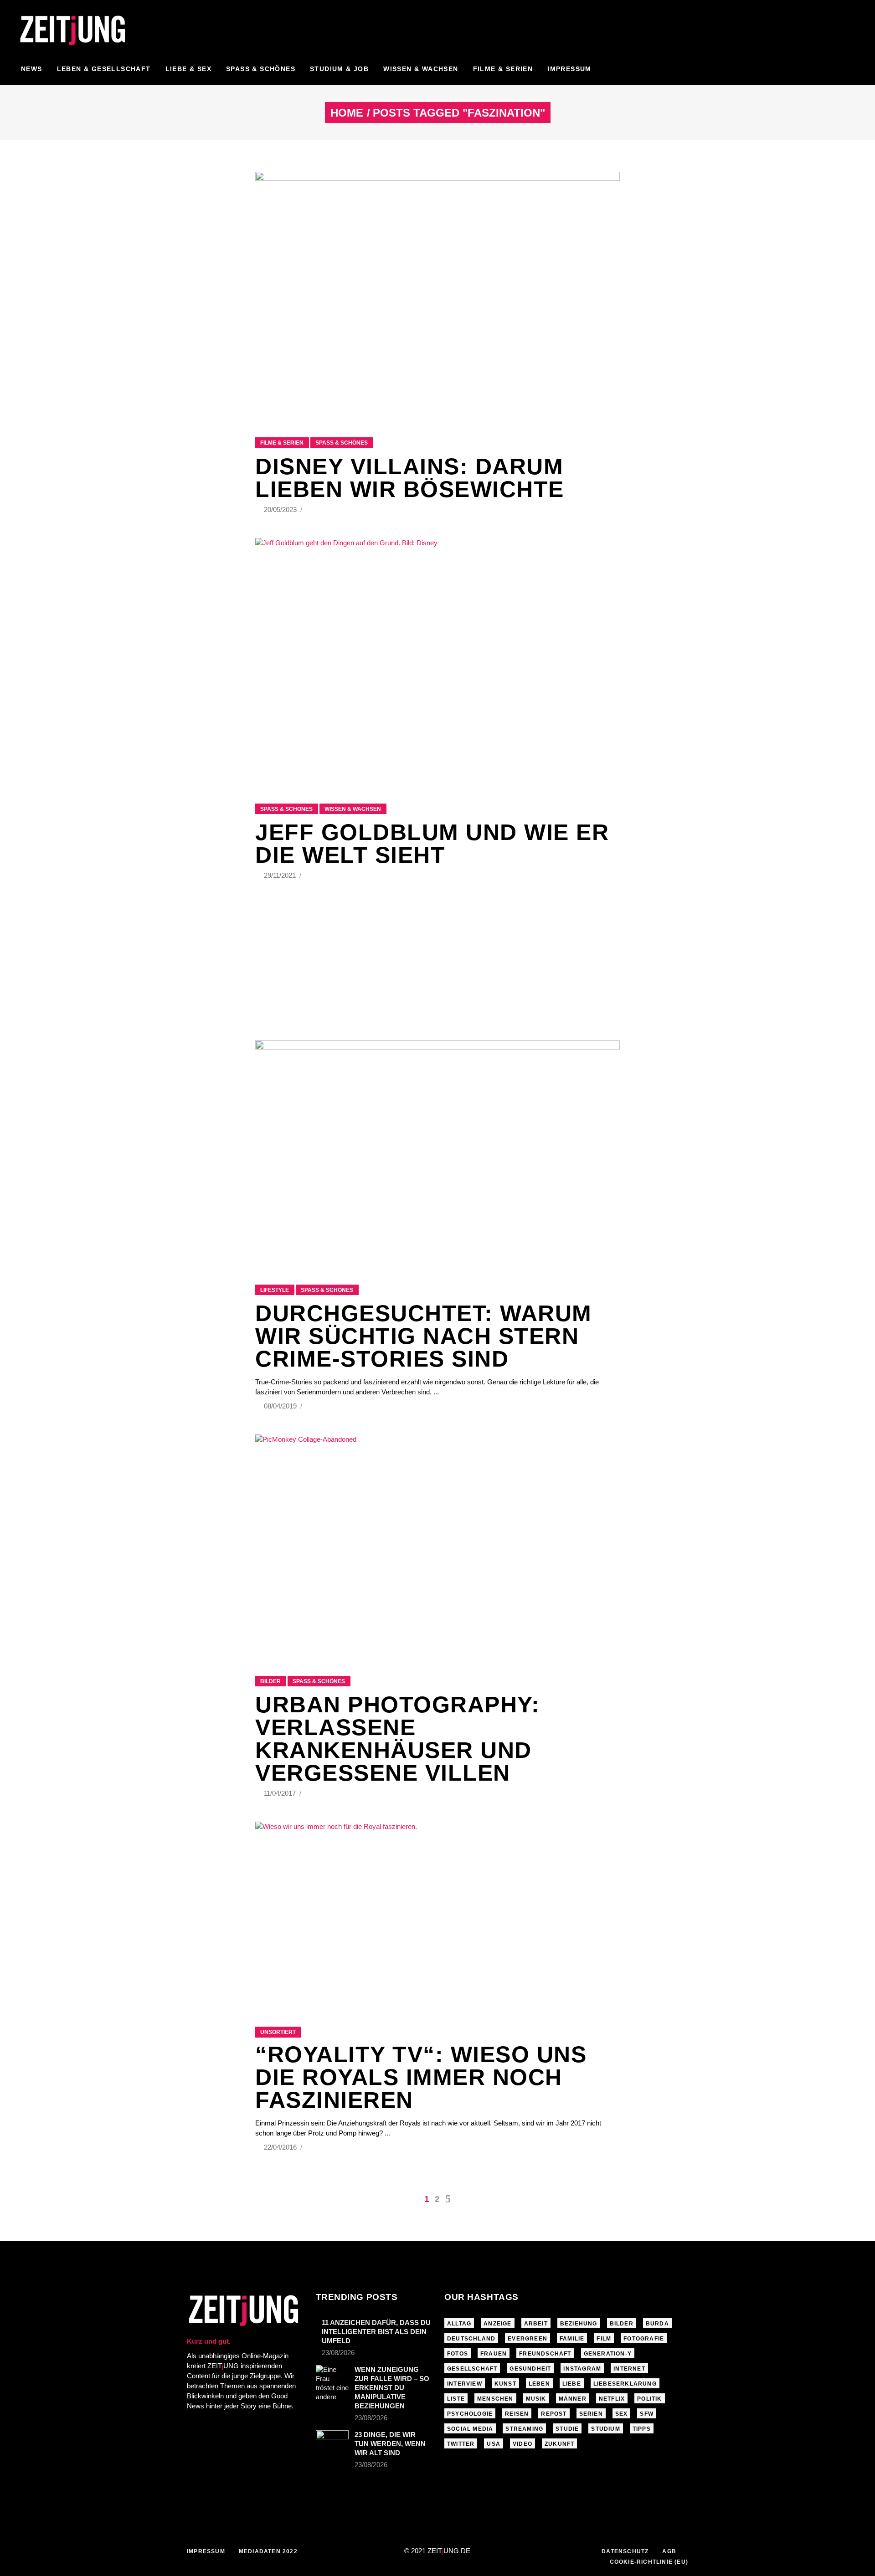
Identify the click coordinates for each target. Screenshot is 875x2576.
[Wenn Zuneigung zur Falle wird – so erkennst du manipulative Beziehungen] (332, 2383)
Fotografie (644, 2339)
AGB (669, 2551)
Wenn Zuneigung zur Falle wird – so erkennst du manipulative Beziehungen (392, 2388)
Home (347, 113)
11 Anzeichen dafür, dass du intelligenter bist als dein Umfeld (376, 2332)
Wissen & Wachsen (353, 809)
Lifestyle (275, 1290)
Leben (539, 2384)
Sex (622, 2414)
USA (494, 2444)
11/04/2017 (281, 1793)
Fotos (458, 2354)
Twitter (461, 2444)
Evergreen (528, 2339)
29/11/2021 (281, 875)
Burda (657, 2324)
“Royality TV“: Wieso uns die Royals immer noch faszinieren (421, 2077)
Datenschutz (625, 2551)
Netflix (612, 2399)
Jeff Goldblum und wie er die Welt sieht (432, 844)
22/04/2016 (281, 2147)
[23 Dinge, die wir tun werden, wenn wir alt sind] (332, 2440)
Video (522, 2444)
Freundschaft (545, 2354)
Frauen (494, 2354)
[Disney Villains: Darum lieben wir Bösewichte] (437, 293)
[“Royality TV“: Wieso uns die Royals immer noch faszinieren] (437, 1913)
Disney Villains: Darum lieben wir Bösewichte (410, 478)
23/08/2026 (338, 2353)
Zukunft (559, 2444)
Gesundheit (530, 2369)
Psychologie (470, 2414)
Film (604, 2339)
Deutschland (471, 2339)
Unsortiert (278, 2032)
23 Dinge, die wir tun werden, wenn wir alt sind (390, 2444)
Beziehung (579, 2324)
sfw (647, 2414)
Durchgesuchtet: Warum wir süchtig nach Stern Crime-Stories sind (424, 1336)
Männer (573, 2399)
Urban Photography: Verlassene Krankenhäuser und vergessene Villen (397, 1739)
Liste (456, 2399)
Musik (536, 2399)
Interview (465, 2384)
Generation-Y (608, 2354)
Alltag (459, 2324)
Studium (605, 2429)
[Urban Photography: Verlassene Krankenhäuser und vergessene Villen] (437, 1544)
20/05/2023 (281, 510)
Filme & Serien (282, 443)
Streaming (524, 2429)
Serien (591, 2414)
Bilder (270, 1681)
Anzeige (497, 2324)
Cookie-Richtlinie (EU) (649, 2562)
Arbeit (536, 2324)
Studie (567, 2429)
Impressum (206, 2551)
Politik (649, 2399)
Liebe (572, 2384)
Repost (554, 2414)
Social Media (470, 2429)
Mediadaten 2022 (268, 2551)
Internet (629, 2369)
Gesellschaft (472, 2369)
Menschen (495, 2399)
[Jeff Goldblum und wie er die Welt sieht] (437, 659)
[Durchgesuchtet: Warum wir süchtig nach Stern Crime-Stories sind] (437, 1151)
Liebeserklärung (625, 2384)
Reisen (517, 2414)
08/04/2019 (281, 1406)
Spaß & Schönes (342, 443)
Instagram (582, 2369)
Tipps (642, 2429)
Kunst (505, 2384)
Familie (572, 2339)
